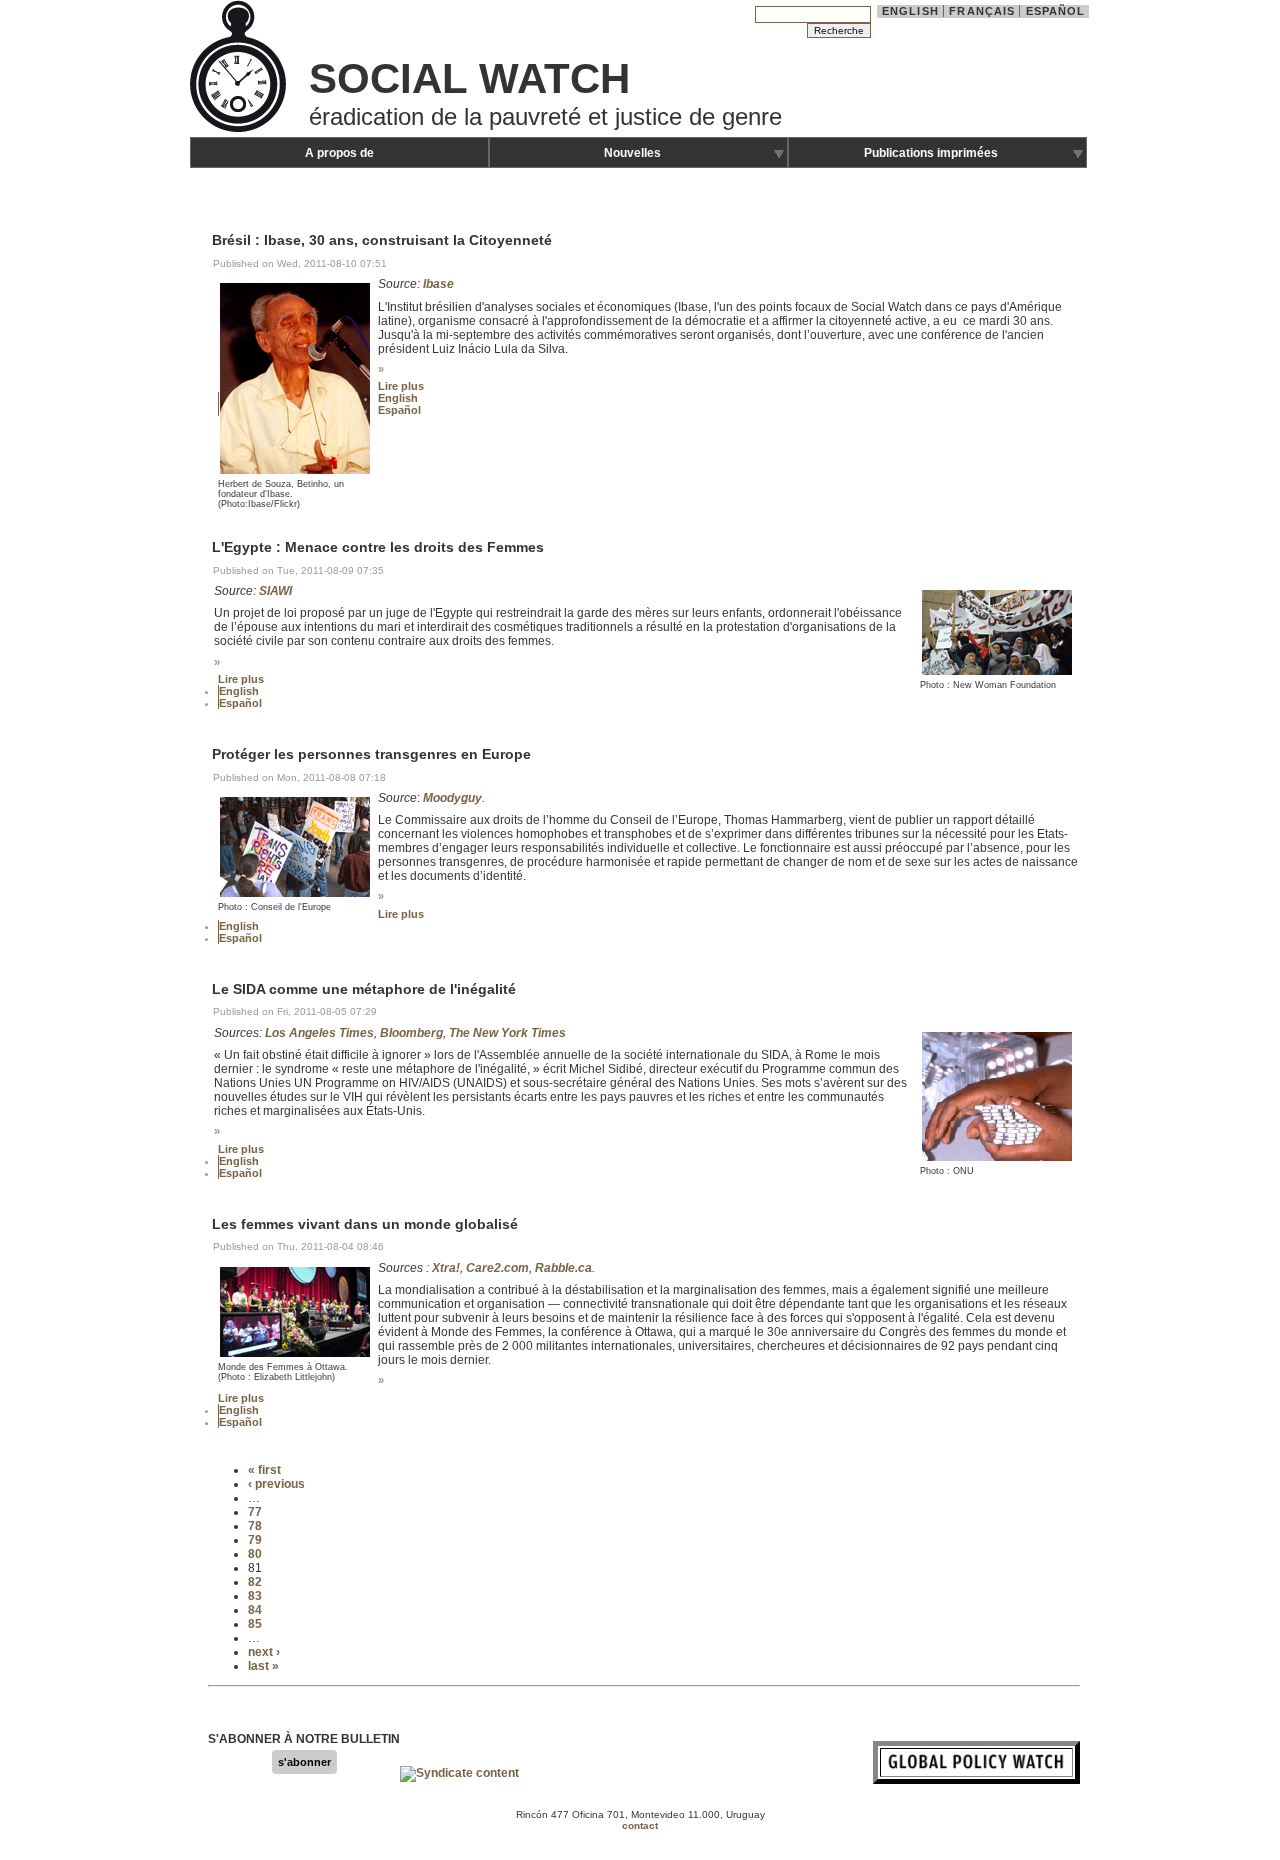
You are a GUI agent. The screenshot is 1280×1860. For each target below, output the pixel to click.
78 (255, 1526)
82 (255, 1582)
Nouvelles (632, 153)
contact (640, 1825)
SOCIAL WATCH (469, 78)
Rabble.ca (563, 1268)
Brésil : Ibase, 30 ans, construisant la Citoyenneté (382, 241)
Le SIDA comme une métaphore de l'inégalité (364, 989)
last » (263, 1666)
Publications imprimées (931, 153)
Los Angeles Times (319, 1033)
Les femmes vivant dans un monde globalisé (365, 1224)
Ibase (438, 284)
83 (255, 1596)
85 (255, 1624)
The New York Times (507, 1033)
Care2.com (497, 1268)
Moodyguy (452, 798)
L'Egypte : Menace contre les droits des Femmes (378, 548)
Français (982, 11)
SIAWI (275, 591)
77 (255, 1512)
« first (264, 1470)
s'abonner (304, 1762)
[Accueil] (240, 130)
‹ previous (276, 1484)
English (910, 11)
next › (264, 1652)
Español (1056, 11)
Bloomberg (411, 1033)
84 (255, 1610)
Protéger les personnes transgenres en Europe (371, 754)
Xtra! (446, 1268)
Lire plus (401, 386)
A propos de (339, 153)
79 (255, 1540)
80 (255, 1554)
